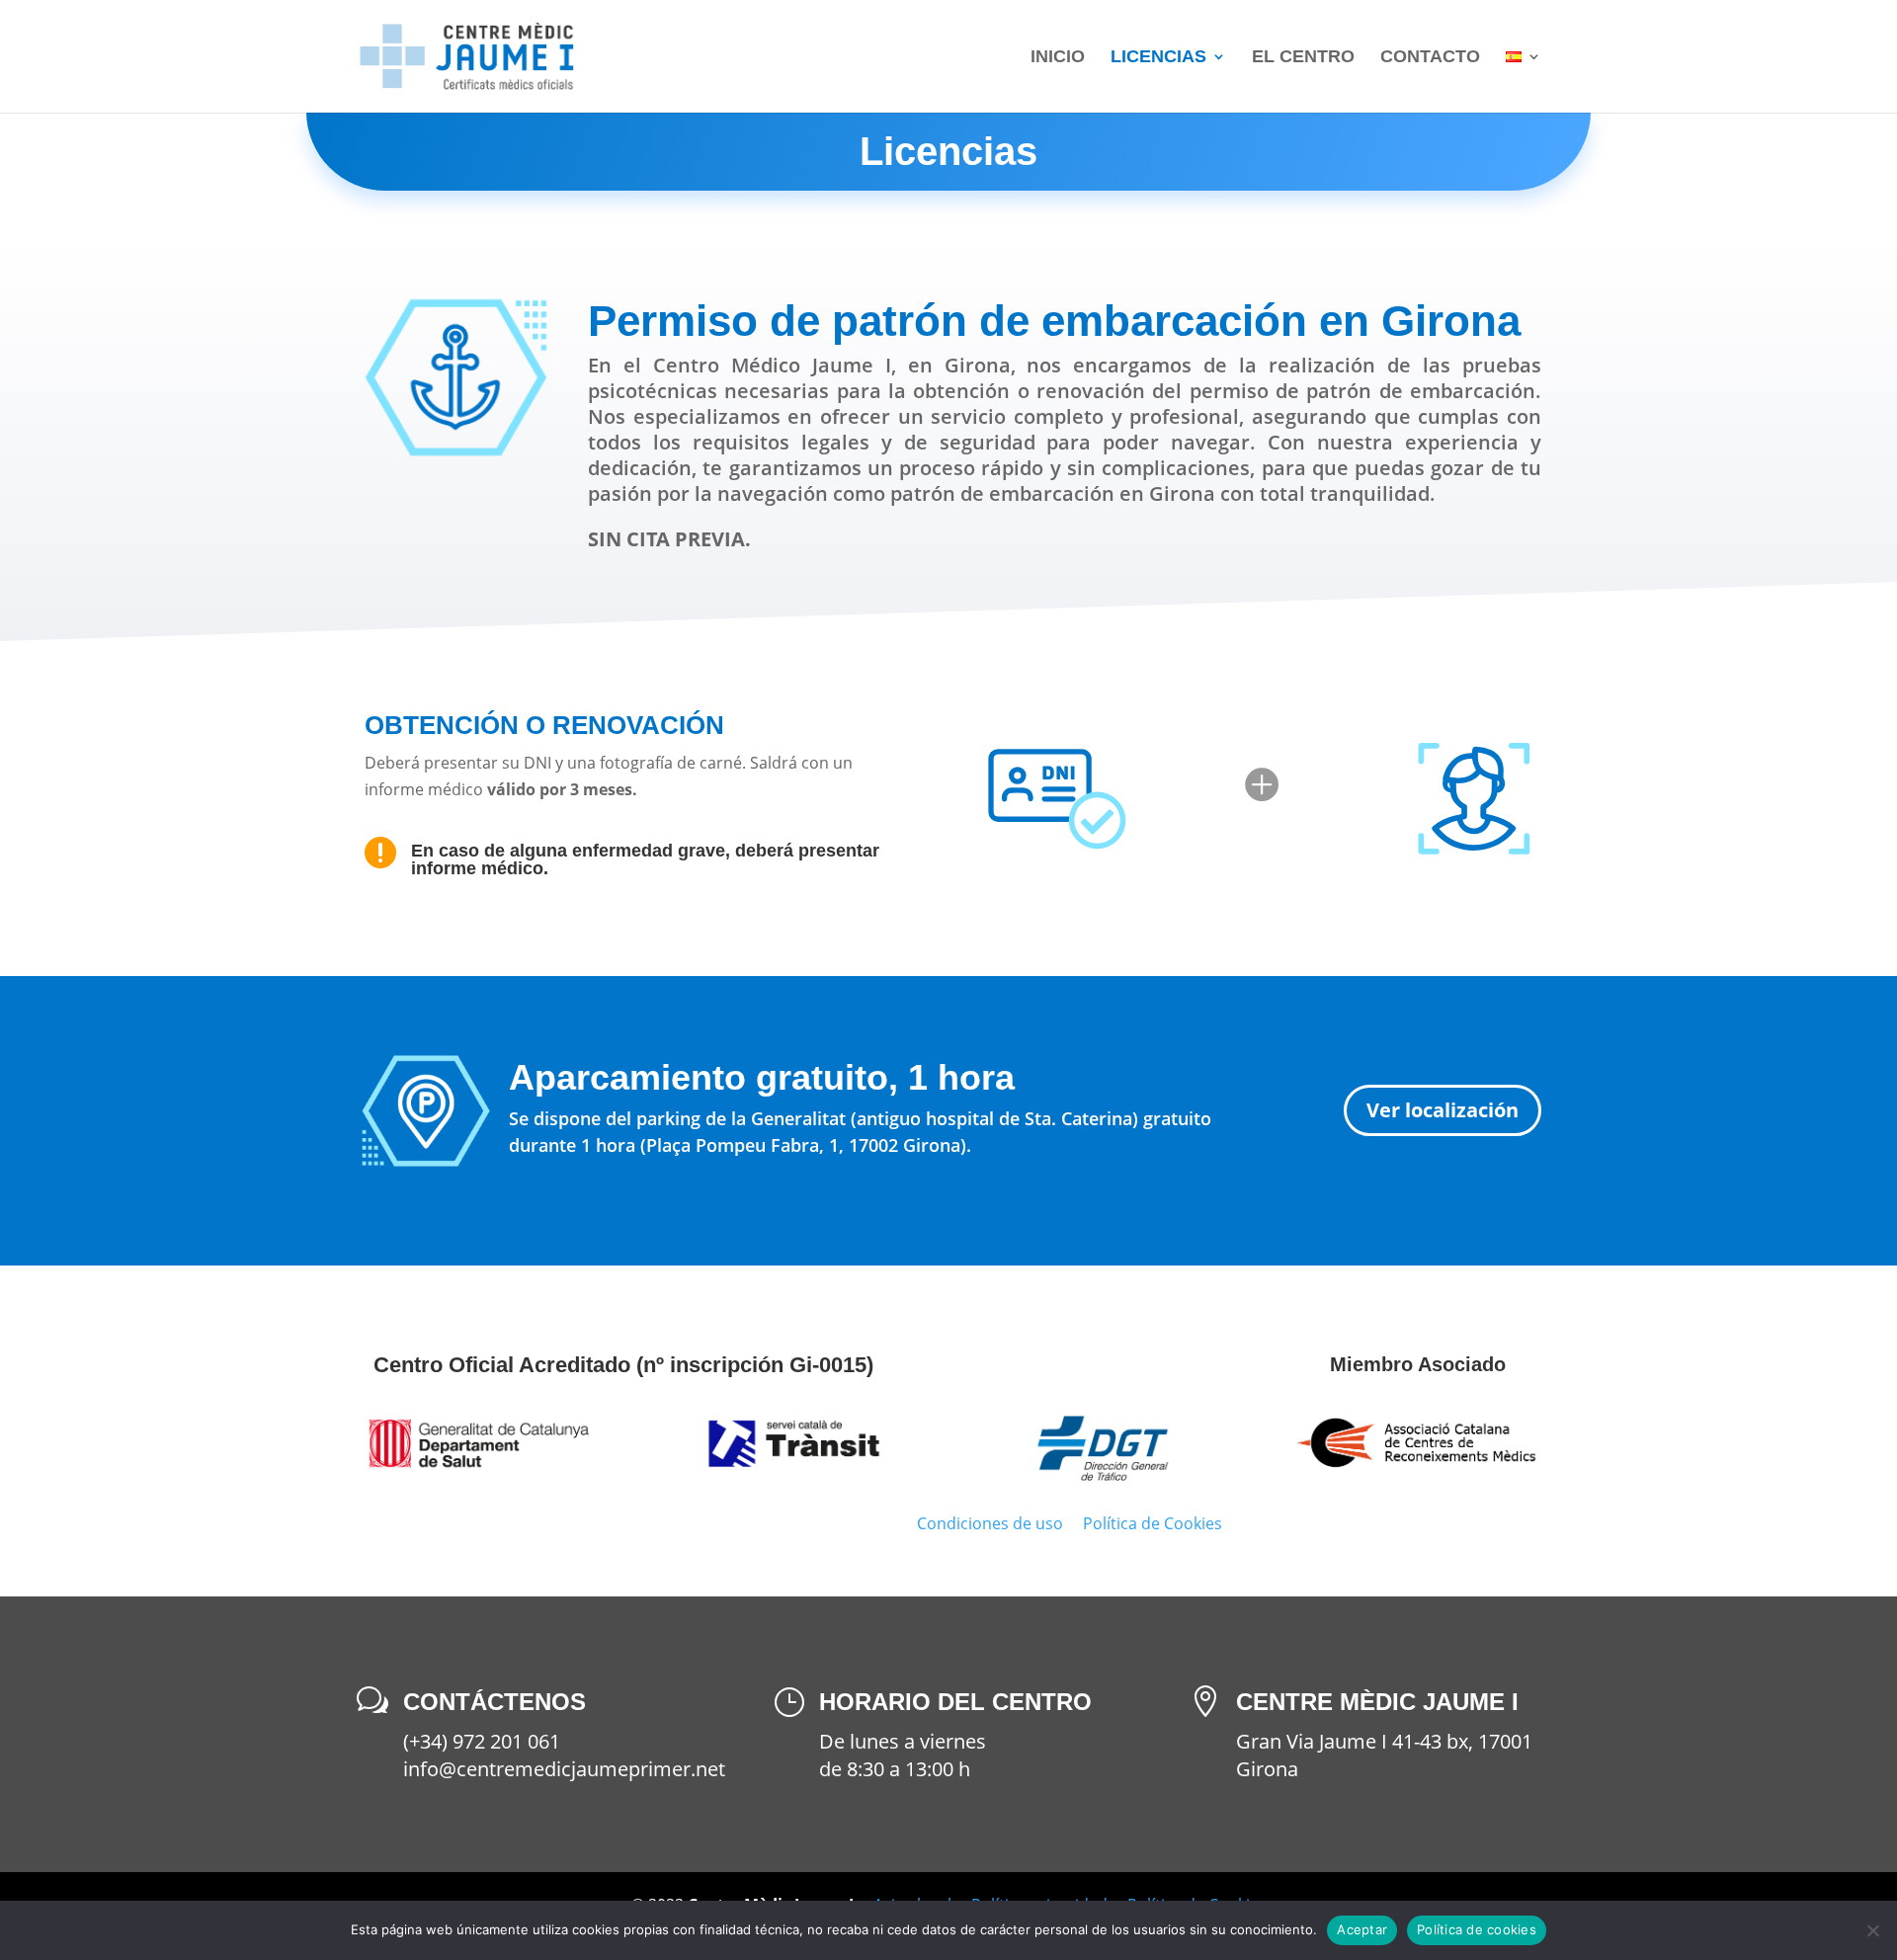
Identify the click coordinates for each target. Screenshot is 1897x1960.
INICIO (1058, 58)
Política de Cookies (1153, 1523)
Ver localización (1443, 1110)
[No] (1872, 1930)
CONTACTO (1430, 58)
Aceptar (1362, 1929)
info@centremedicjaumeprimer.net (564, 1769)
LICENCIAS (1158, 58)
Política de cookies (1477, 1929)
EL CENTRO (1303, 58)
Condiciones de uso (990, 1523)
